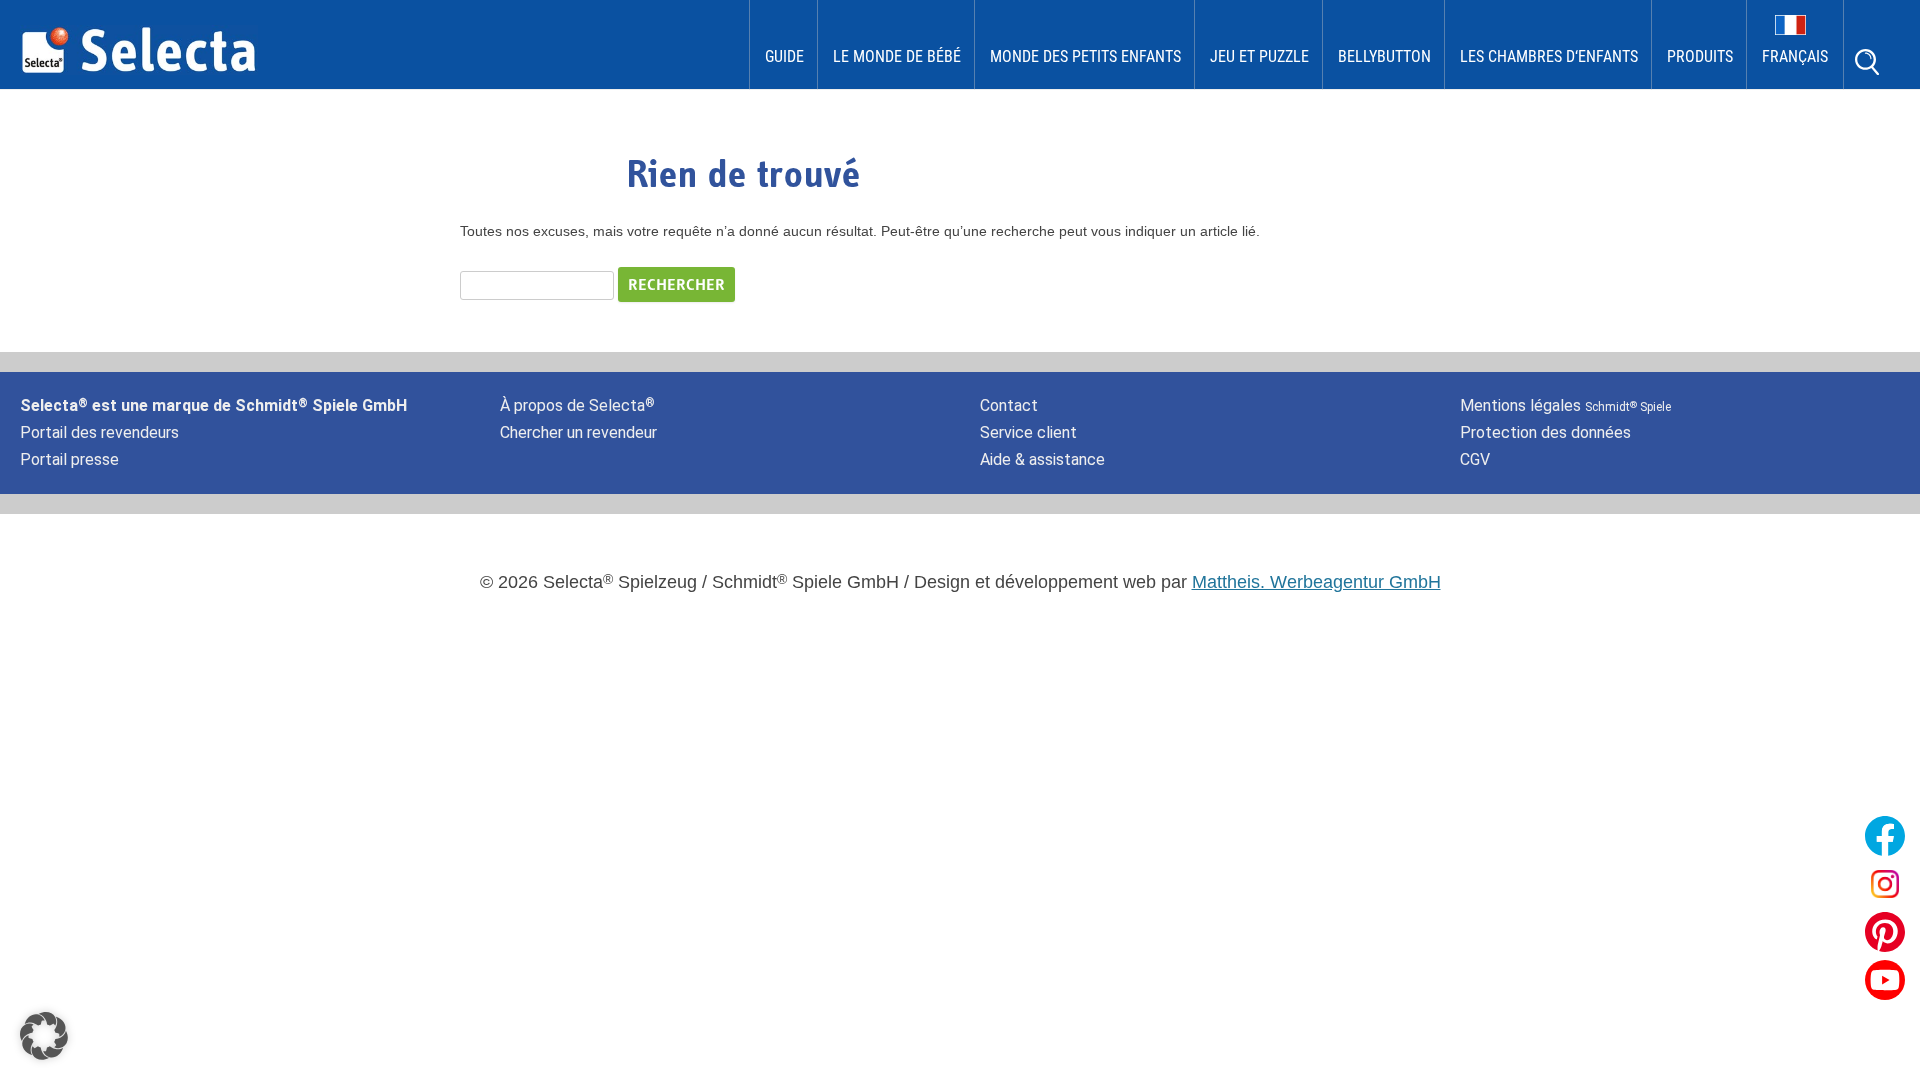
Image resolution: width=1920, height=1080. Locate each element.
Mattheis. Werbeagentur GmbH (1316, 582)
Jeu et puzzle (1259, 56)
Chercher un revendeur (578, 432)
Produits (1700, 56)
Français (1795, 56)
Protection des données (1545, 432)
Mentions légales (1565, 405)
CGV (1475, 459)
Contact (1009, 405)
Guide (784, 56)
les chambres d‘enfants (1549, 56)
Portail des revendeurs (99, 432)
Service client (1028, 432)
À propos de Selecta (577, 405)
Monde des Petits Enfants (1085, 56)
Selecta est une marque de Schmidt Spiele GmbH (213, 405)
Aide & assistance (1042, 459)
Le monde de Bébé (897, 56)
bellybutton (1384, 56)
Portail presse (69, 459)
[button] (44, 1036)
